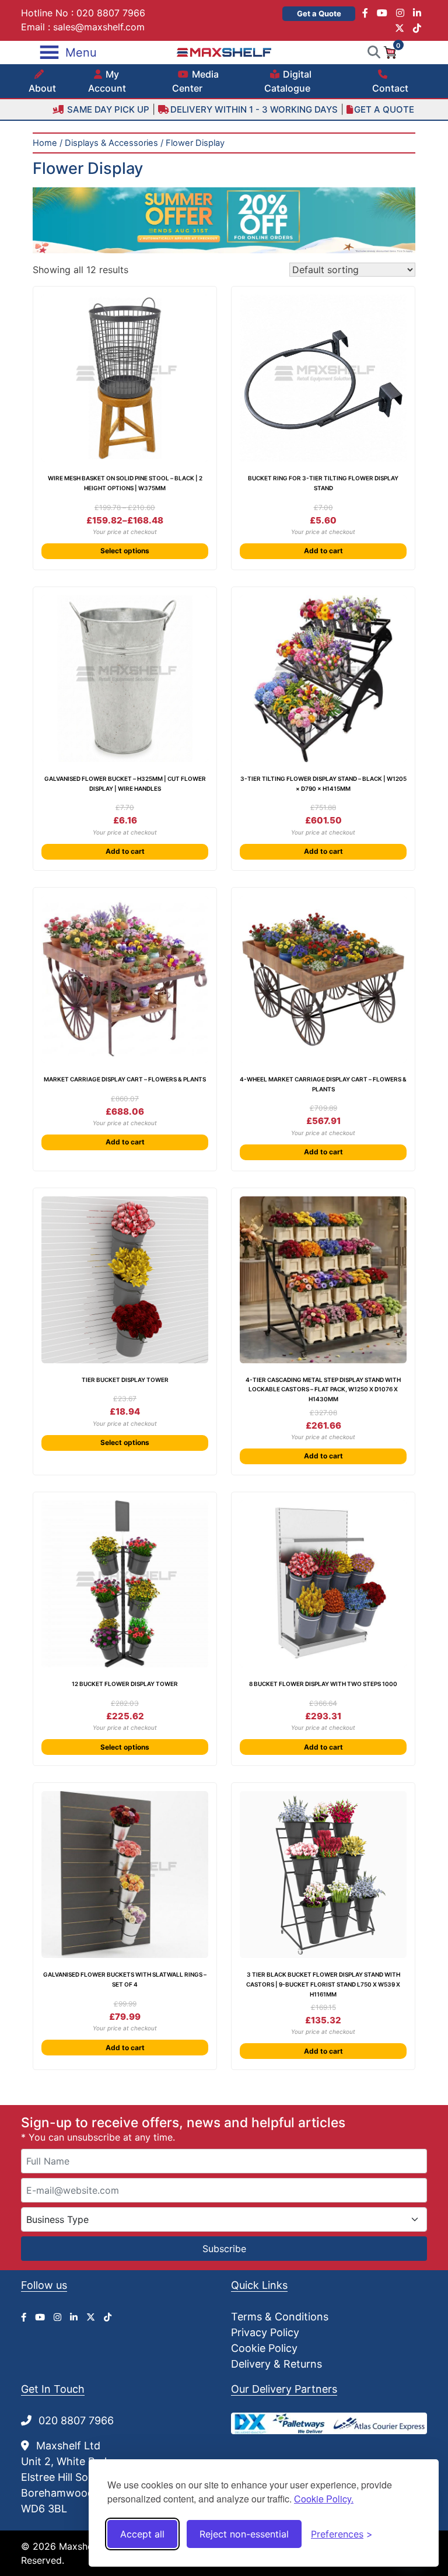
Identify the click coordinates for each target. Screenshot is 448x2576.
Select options (125, 551)
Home (45, 143)
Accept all (142, 2534)
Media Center (195, 81)
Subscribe (224, 2249)
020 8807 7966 (111, 13)
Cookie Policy (264, 2348)
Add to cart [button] (323, 551)
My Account (107, 81)
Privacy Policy (265, 2332)
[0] (390, 51)
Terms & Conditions (280, 2317)
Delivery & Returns (276, 2364)
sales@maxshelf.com (99, 27)
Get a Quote (319, 13)
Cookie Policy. (324, 2499)
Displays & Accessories (111, 143)
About (42, 88)
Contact (390, 88)
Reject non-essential (244, 2534)
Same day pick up (107, 109)
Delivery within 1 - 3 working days (254, 109)
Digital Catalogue (288, 81)
